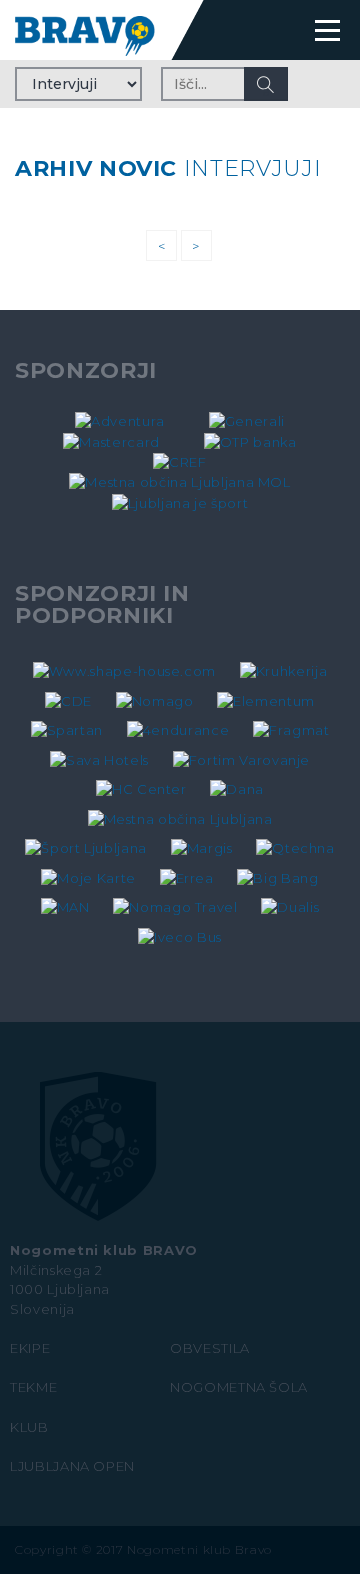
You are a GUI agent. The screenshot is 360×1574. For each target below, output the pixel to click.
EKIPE (30, 1348)
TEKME (33, 1387)
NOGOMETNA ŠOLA (239, 1387)
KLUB (29, 1427)
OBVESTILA (210, 1348)
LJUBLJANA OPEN (72, 1466)
